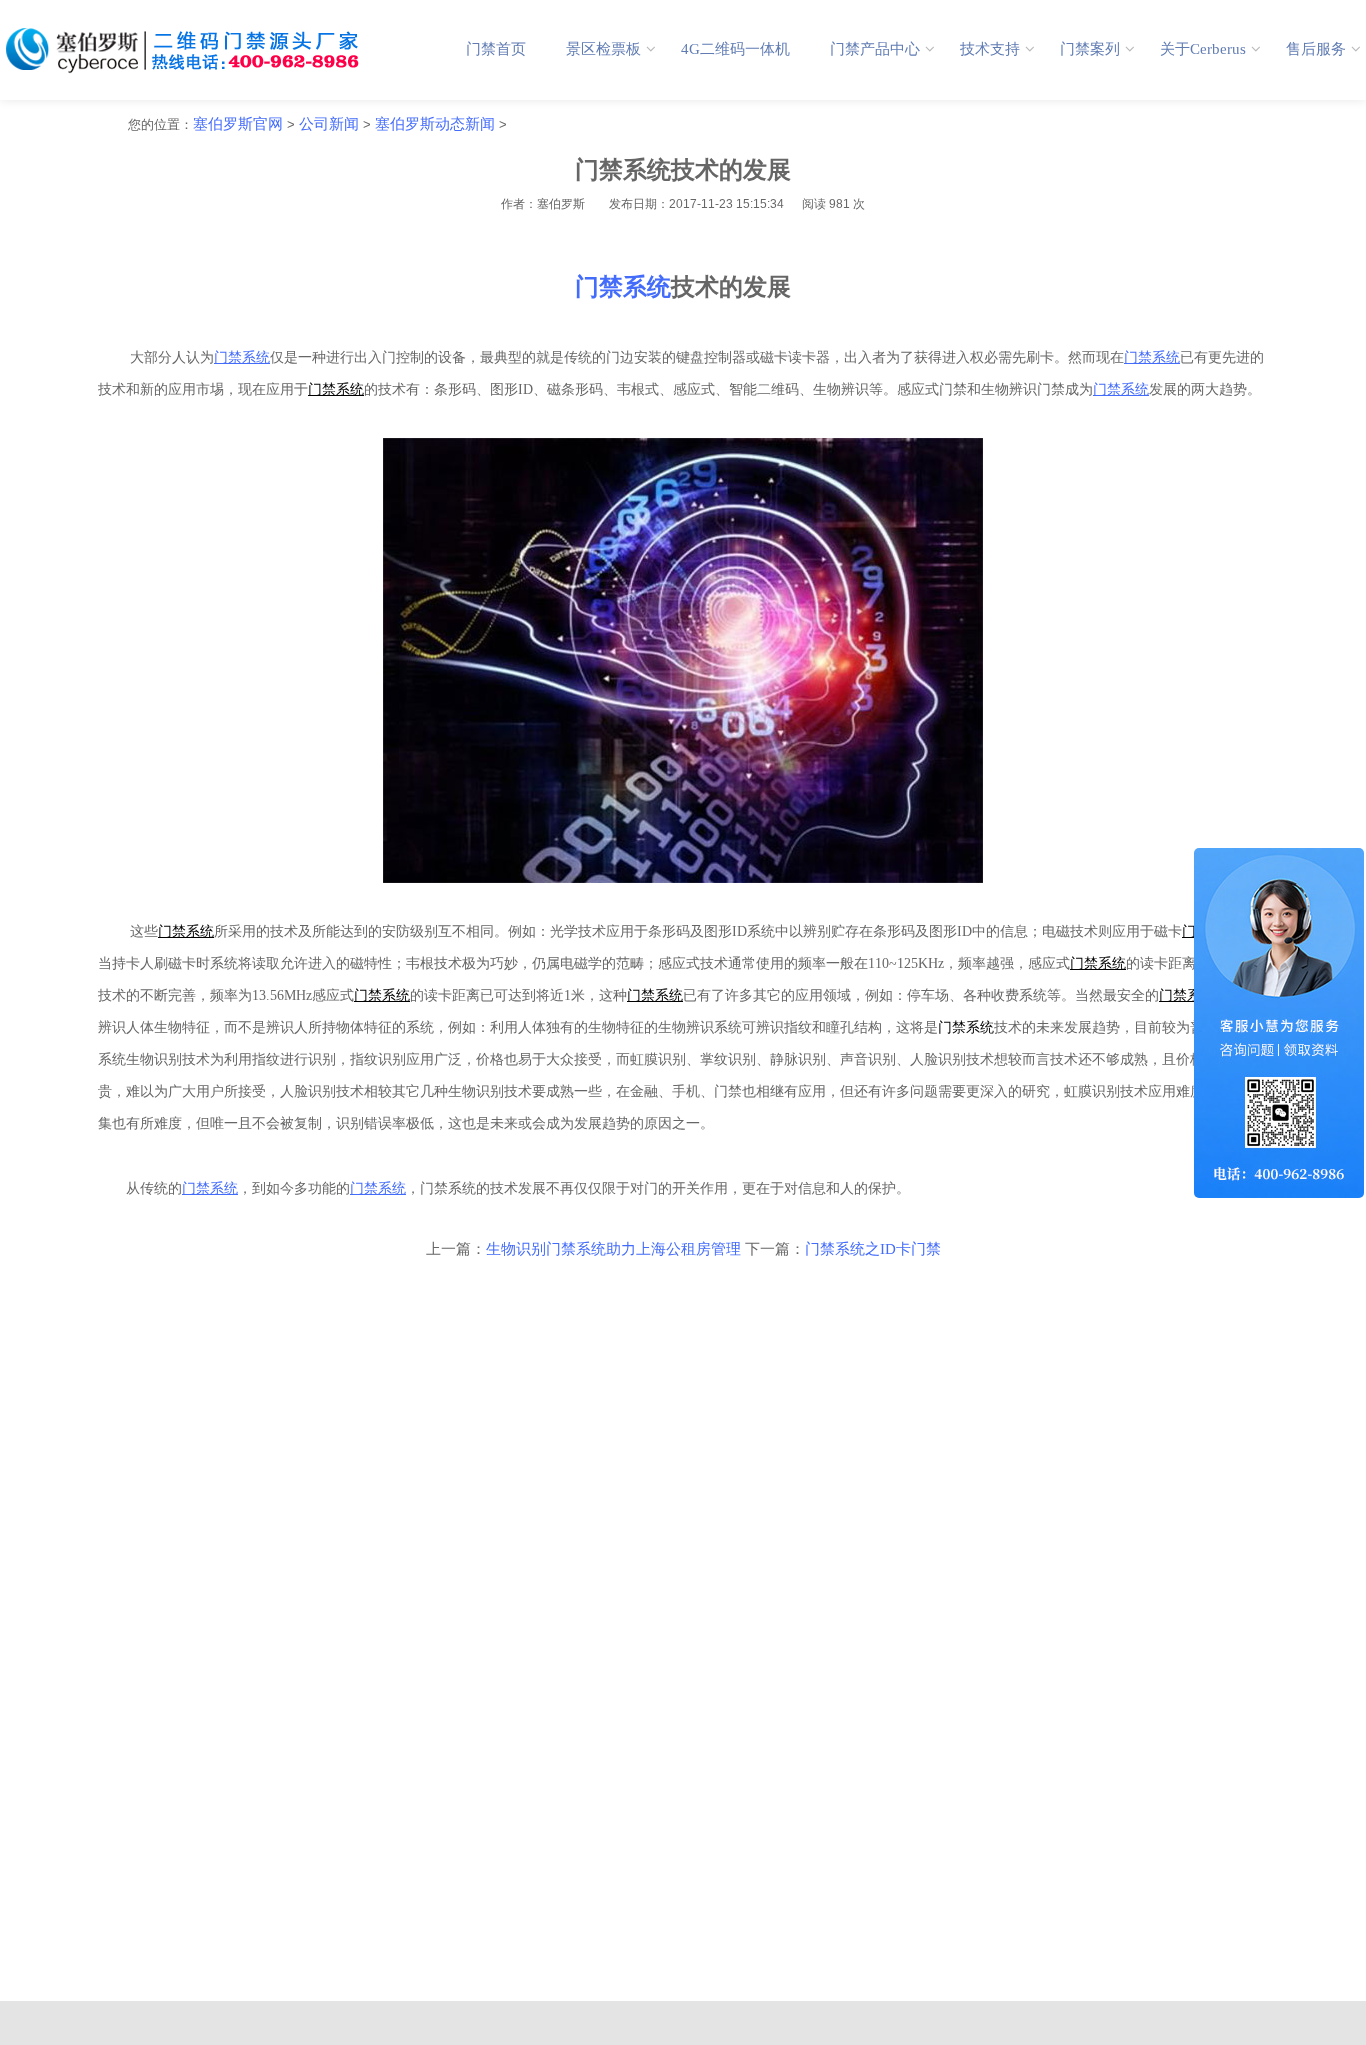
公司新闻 (329, 124)
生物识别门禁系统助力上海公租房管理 (613, 1249)
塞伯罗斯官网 (238, 124)
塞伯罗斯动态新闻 (435, 124)
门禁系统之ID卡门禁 (873, 1249)
